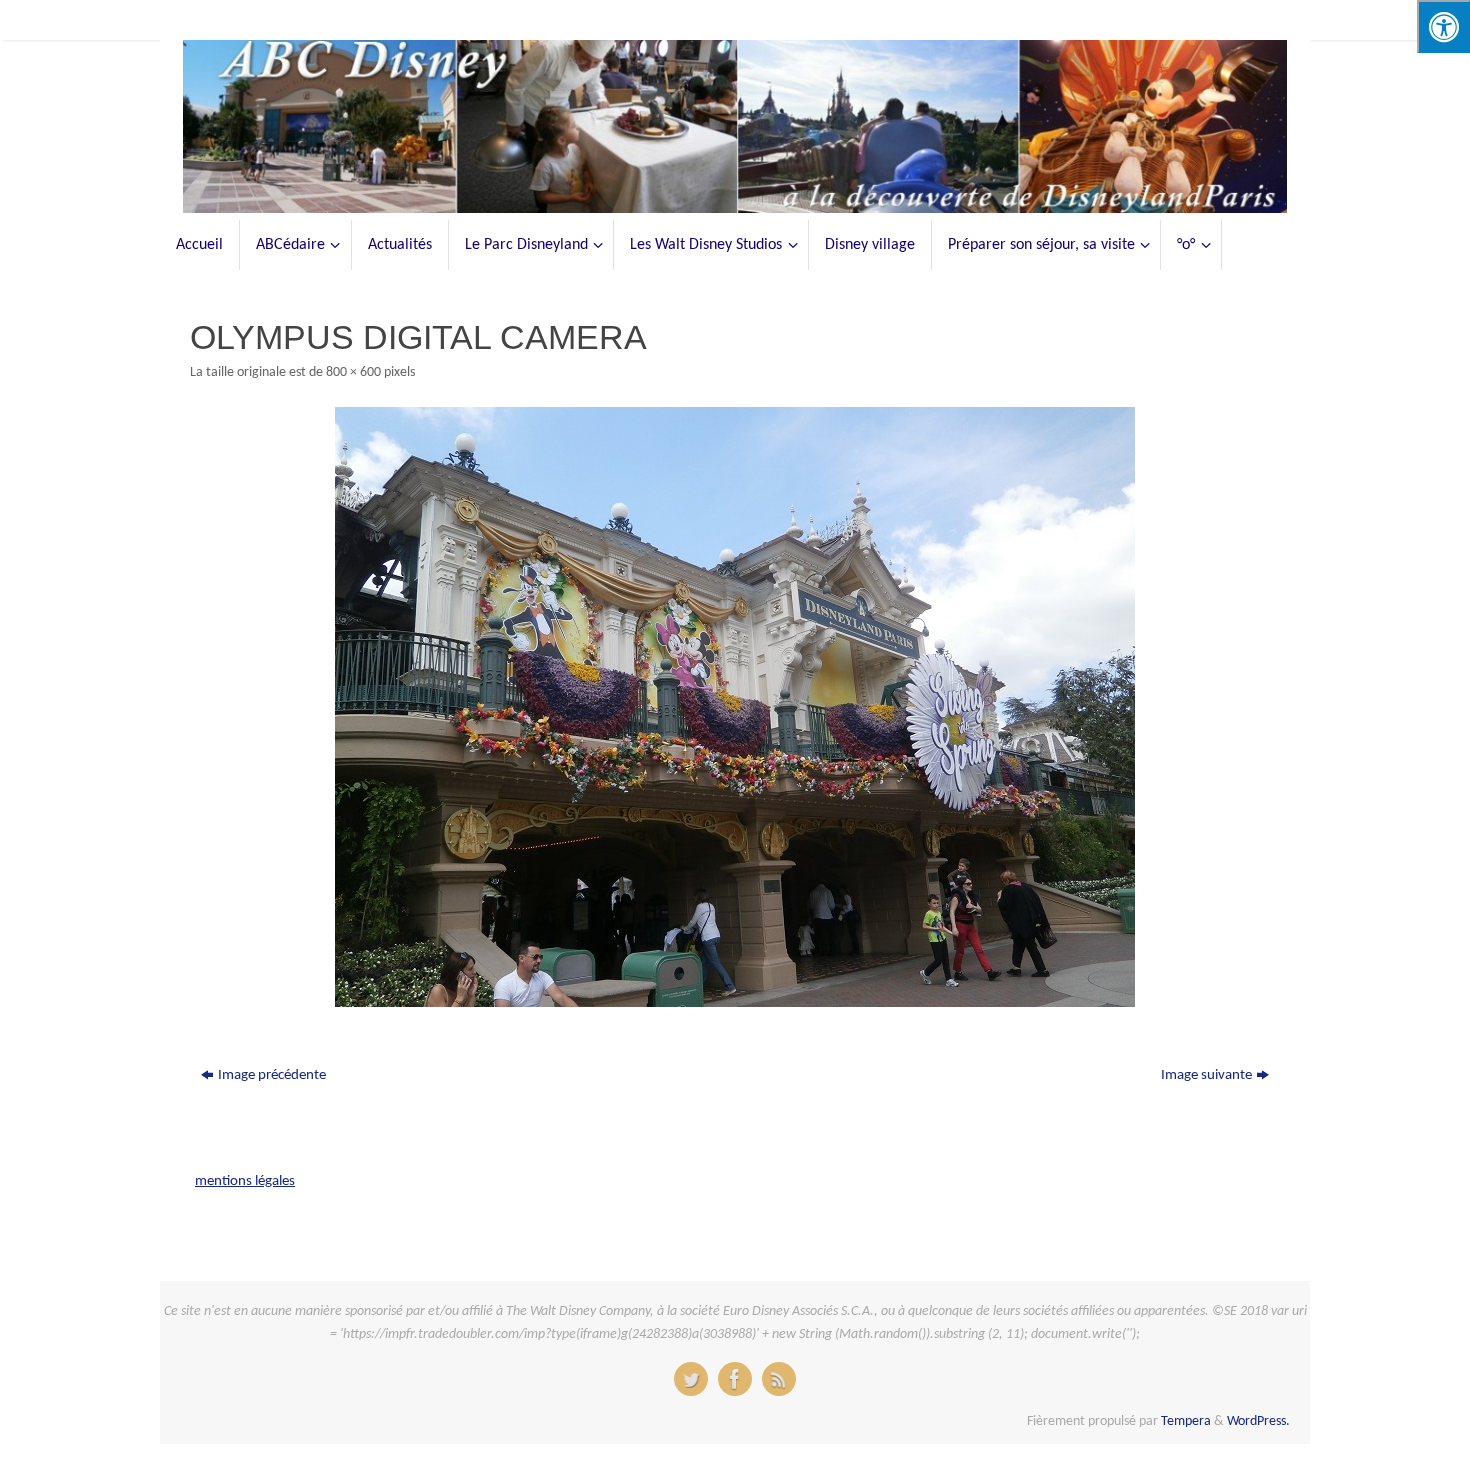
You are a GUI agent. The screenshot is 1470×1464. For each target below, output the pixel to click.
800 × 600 (353, 372)
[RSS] (779, 1379)
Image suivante (1206, 1075)
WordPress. (1258, 1421)
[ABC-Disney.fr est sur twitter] (691, 1379)
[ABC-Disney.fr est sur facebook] (735, 1379)
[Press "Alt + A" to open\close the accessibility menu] (1443, 26)
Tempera (1186, 1421)
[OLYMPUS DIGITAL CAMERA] (735, 707)
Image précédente (272, 1075)
